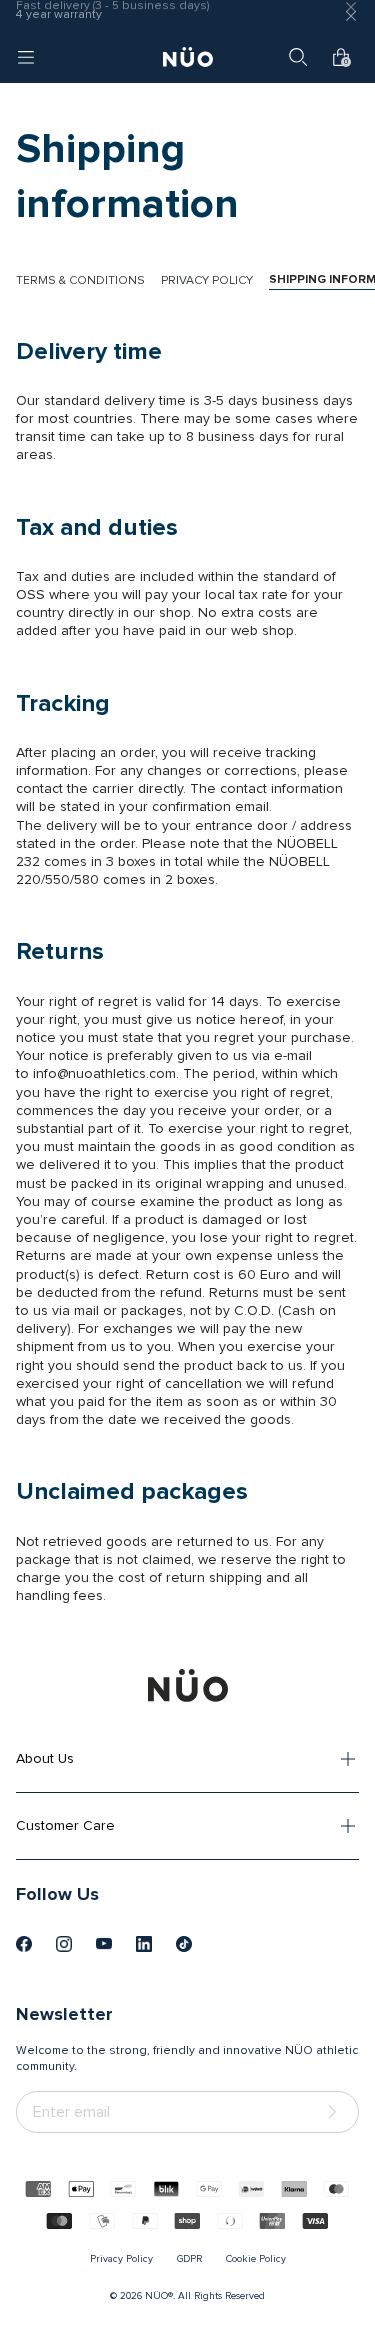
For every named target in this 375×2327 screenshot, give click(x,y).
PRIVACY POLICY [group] (207, 281)
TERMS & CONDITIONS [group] (80, 281)
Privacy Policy (121, 2259)
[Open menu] (26, 57)
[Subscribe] (336, 2112)
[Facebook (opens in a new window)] (24, 1944)
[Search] (298, 57)
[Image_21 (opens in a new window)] (184, 1944)
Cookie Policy (256, 2259)
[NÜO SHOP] (188, 1685)
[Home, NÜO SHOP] (188, 57)
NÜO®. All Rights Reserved (205, 2296)
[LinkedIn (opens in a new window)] (144, 1944)
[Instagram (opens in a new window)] (64, 1944)
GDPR (189, 2259)
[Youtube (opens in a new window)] (104, 1944)
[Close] (351, 16)
